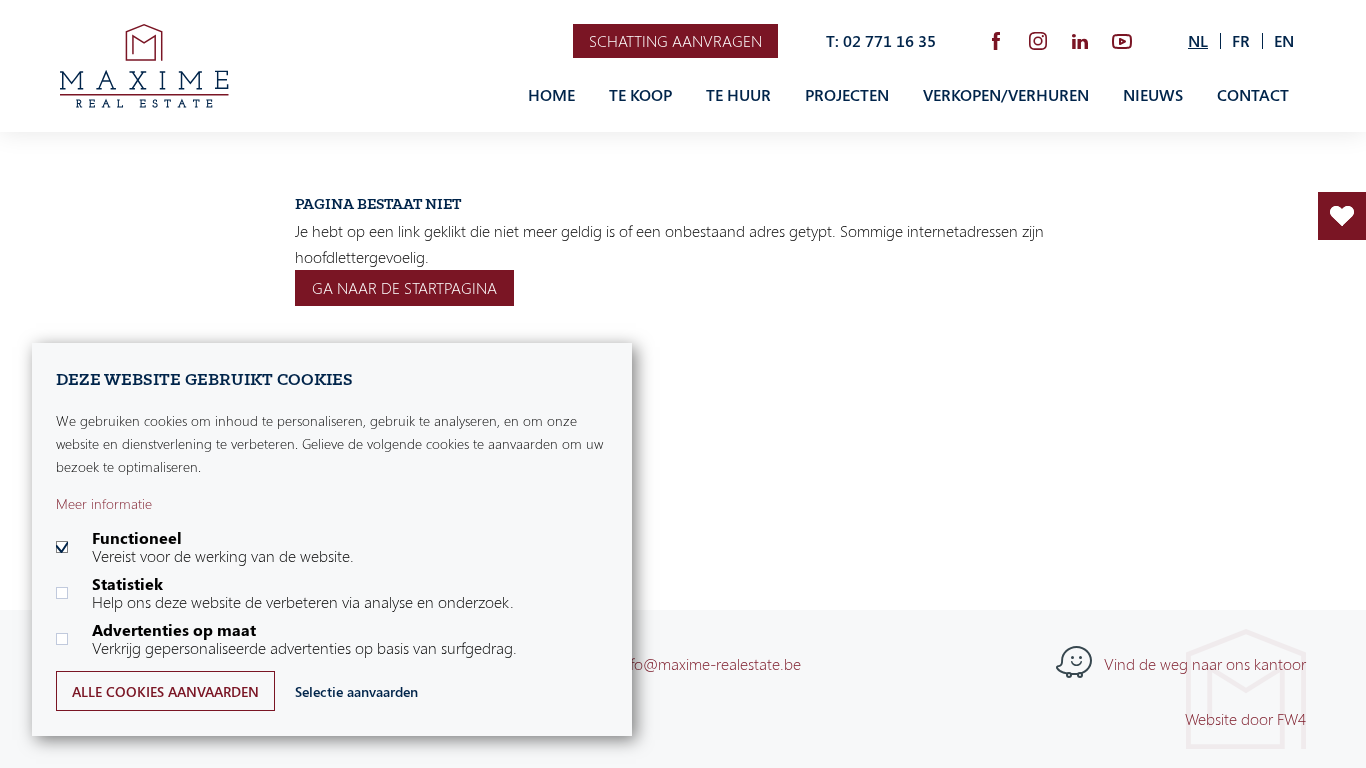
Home (551, 95)
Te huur (738, 95)
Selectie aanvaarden (356, 691)
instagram (1038, 41)
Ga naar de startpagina (404, 288)
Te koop (640, 95)
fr (1241, 41)
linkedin (1080, 41)
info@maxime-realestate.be (709, 664)
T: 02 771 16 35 (881, 41)
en (1284, 41)
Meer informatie (104, 503)
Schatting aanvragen (675, 41)
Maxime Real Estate (144, 66)
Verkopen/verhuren (1006, 95)
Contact (1253, 95)
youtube (1122, 41)
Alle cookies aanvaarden (165, 691)
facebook (996, 41)
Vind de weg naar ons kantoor (1205, 664)
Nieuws (1153, 95)
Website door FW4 (1245, 719)
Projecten (847, 95)
